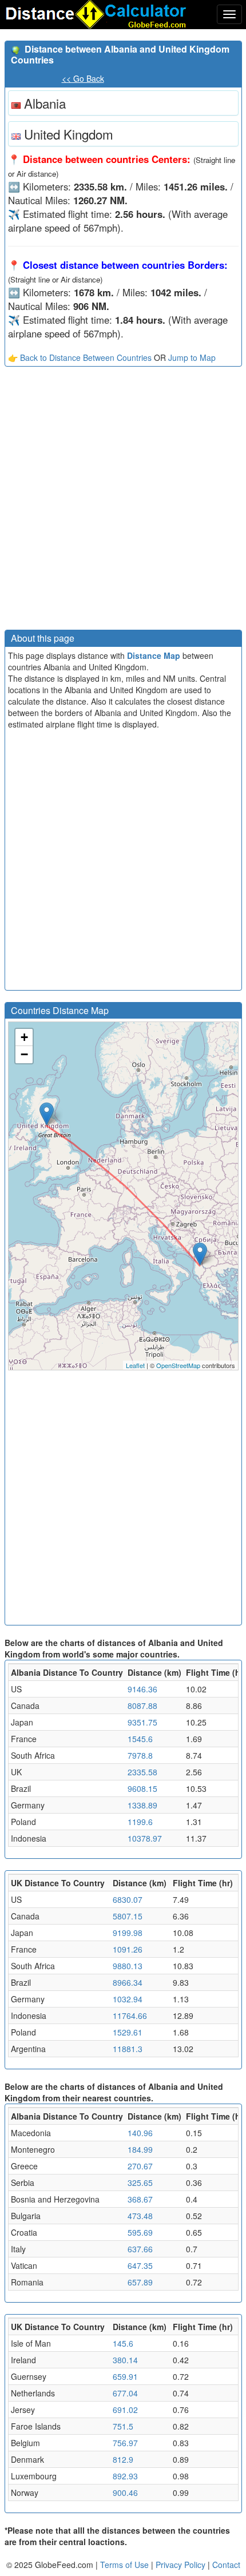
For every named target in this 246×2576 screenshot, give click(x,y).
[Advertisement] (123, 501)
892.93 (125, 2476)
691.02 (125, 2410)
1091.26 (128, 1949)
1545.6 (140, 1739)
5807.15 (128, 1916)
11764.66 (130, 2016)
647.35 (140, 2265)
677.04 (125, 2393)
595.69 (140, 2232)
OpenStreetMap (178, 1365)
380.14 (125, 2360)
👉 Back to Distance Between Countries (80, 357)
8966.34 (128, 1982)
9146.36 (142, 1689)
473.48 (140, 2216)
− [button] (24, 1054)
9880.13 (128, 1966)
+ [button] (24, 1037)
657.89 (140, 2282)
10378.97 (145, 1838)
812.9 (123, 2459)
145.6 (123, 2343)
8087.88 (142, 1706)
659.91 (125, 2376)
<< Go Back (83, 78)
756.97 (125, 2443)
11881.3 (128, 2049)
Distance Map (154, 655)
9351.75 (142, 1722)
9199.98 (128, 1933)
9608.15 (142, 1788)
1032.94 (128, 1999)
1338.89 (142, 1805)
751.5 (123, 2426)
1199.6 (140, 1822)
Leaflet (135, 1365)
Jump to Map (192, 357)
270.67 (140, 2166)
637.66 (140, 2249)
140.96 (140, 2133)
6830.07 (128, 1899)
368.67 (140, 2199)
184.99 (140, 2149)
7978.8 (140, 1755)
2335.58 (142, 1772)
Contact (226, 2565)
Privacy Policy (182, 2565)
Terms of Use (126, 2565)
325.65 (140, 2183)
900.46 (125, 2492)
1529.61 (128, 2032)
